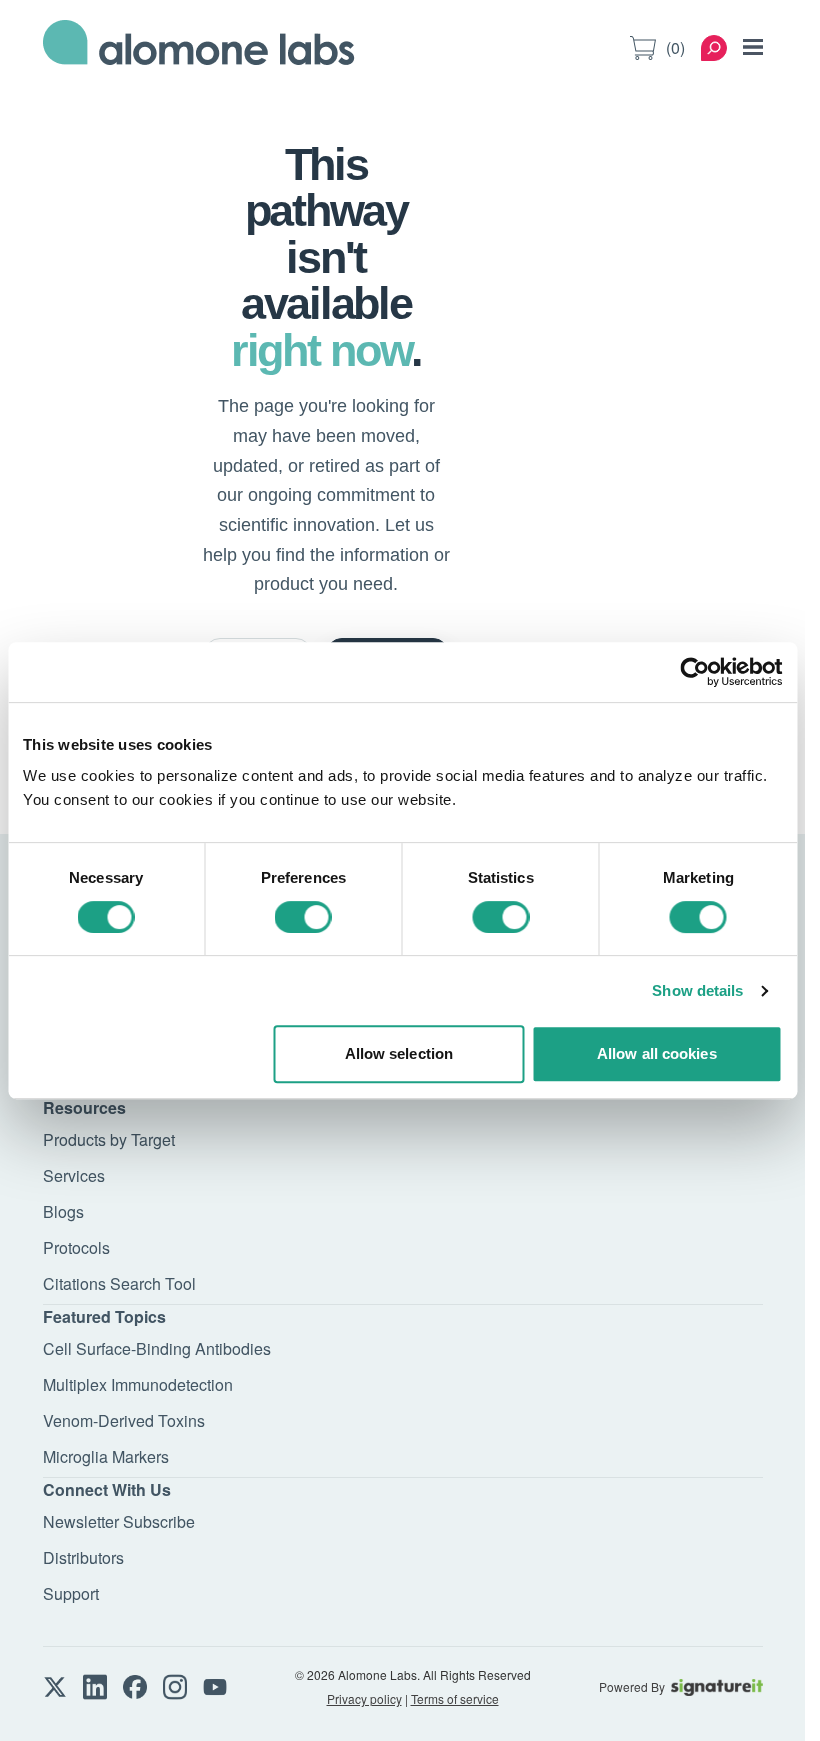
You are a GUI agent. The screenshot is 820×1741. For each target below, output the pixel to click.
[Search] (714, 48)
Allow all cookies (657, 1053)
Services (74, 1175)
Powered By (632, 1687)
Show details (697, 990)
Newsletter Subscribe (119, 1521)
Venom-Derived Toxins (124, 1420)
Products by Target (109, 1139)
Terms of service (455, 1698)
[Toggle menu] (753, 47)
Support (71, 1593)
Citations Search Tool (119, 1283)
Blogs (63, 1211)
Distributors (83, 1557)
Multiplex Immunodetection (138, 1384)
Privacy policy (364, 1698)
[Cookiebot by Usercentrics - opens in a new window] (694, 672)
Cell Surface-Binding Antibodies (157, 1348)
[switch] (303, 917)
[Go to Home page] (199, 48)
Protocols (76, 1247)
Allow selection (399, 1053)
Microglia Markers (106, 1456)
